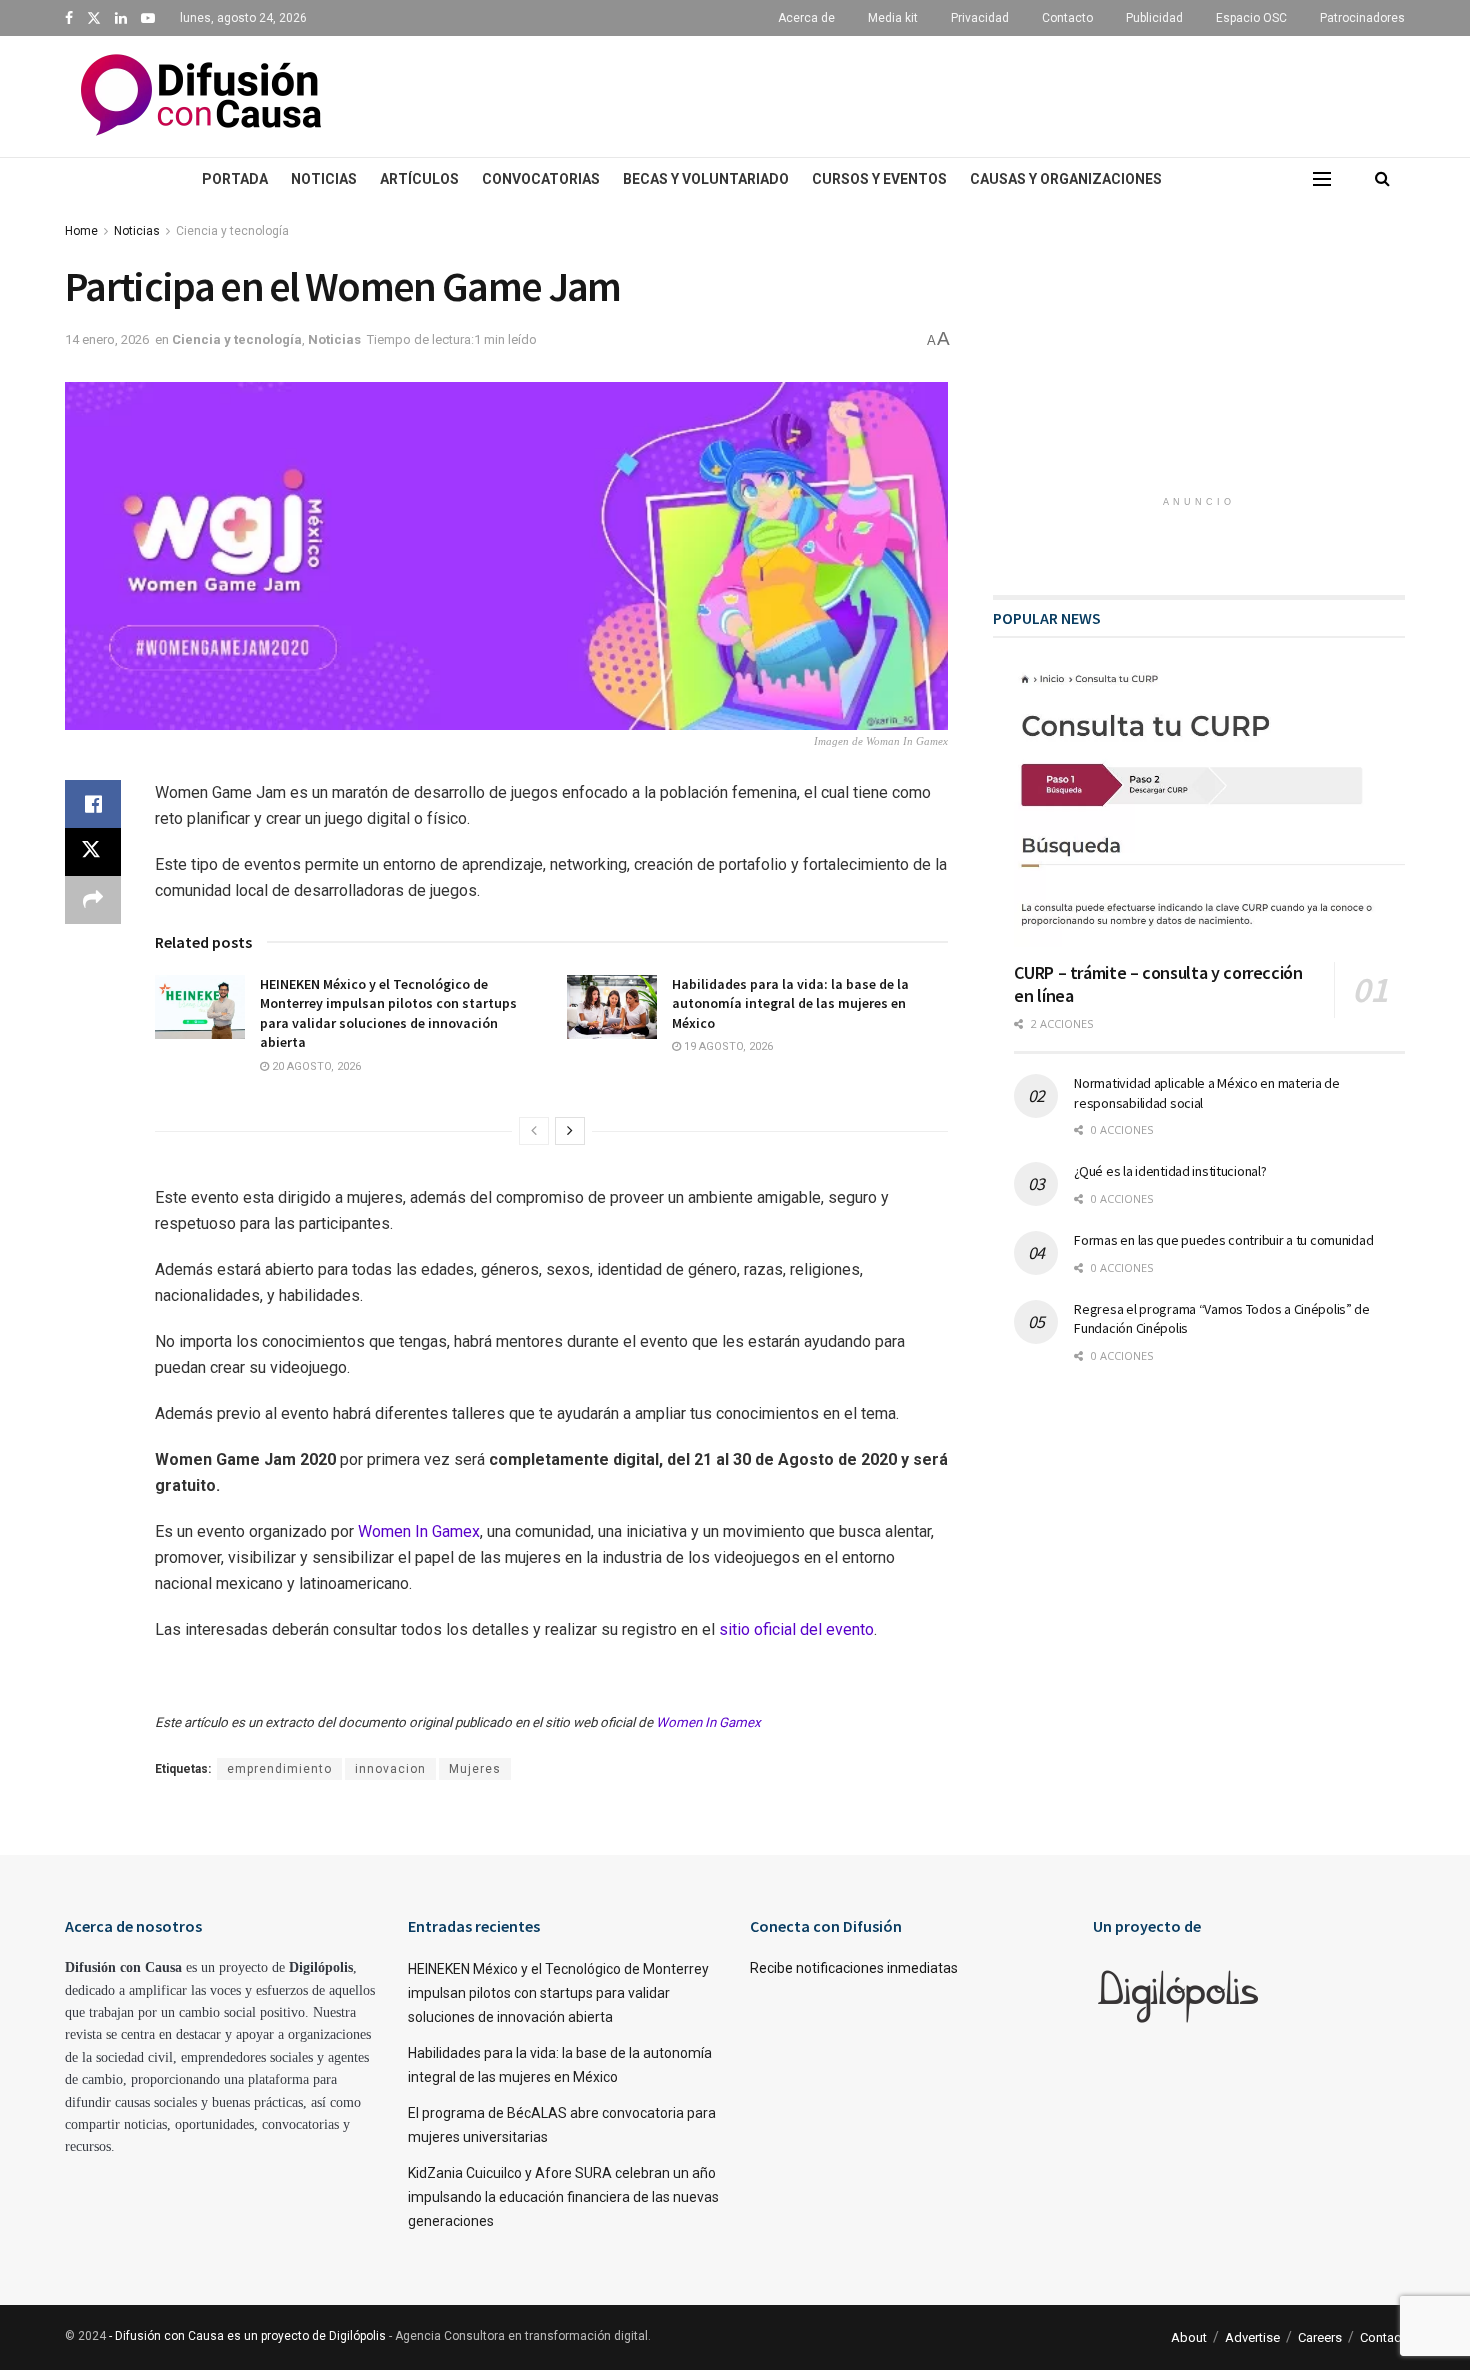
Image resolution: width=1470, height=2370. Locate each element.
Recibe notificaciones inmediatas (854, 1968)
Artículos (419, 179)
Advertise (1252, 2337)
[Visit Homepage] (201, 97)
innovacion (390, 1769)
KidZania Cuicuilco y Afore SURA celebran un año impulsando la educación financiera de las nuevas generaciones (563, 2197)
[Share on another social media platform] (93, 900)
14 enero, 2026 (107, 339)
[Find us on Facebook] (69, 18)
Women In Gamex (419, 1531)
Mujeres (475, 1769)
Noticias (324, 179)
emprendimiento (279, 1769)
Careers (1320, 2337)
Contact (1382, 2337)
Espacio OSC (1251, 18)
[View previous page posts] (534, 1131)
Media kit (893, 18)
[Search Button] (1382, 179)
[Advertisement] (915, 93)
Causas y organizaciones (1066, 179)
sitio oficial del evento (796, 1629)
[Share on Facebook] (93, 804)
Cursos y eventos (879, 179)
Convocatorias (541, 179)
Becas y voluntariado (706, 179)
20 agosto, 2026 (315, 1066)
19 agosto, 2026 (727, 1046)
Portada (235, 179)
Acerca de (806, 18)
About (1189, 2337)
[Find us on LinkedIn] (121, 18)
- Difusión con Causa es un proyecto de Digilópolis (247, 2336)
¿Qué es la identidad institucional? (1170, 1171)
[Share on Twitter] (93, 852)
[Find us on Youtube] (148, 18)
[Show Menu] (1322, 179)
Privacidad (980, 18)
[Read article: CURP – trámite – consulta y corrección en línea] (1209, 807)
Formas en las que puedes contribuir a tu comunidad (1223, 1240)
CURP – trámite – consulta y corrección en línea (1158, 984)
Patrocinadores (1362, 18)
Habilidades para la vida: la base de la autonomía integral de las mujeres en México (790, 1003)
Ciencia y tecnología (232, 231)
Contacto (1067, 18)
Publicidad (1154, 18)
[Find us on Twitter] (94, 18)
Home (81, 231)
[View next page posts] (570, 1131)
